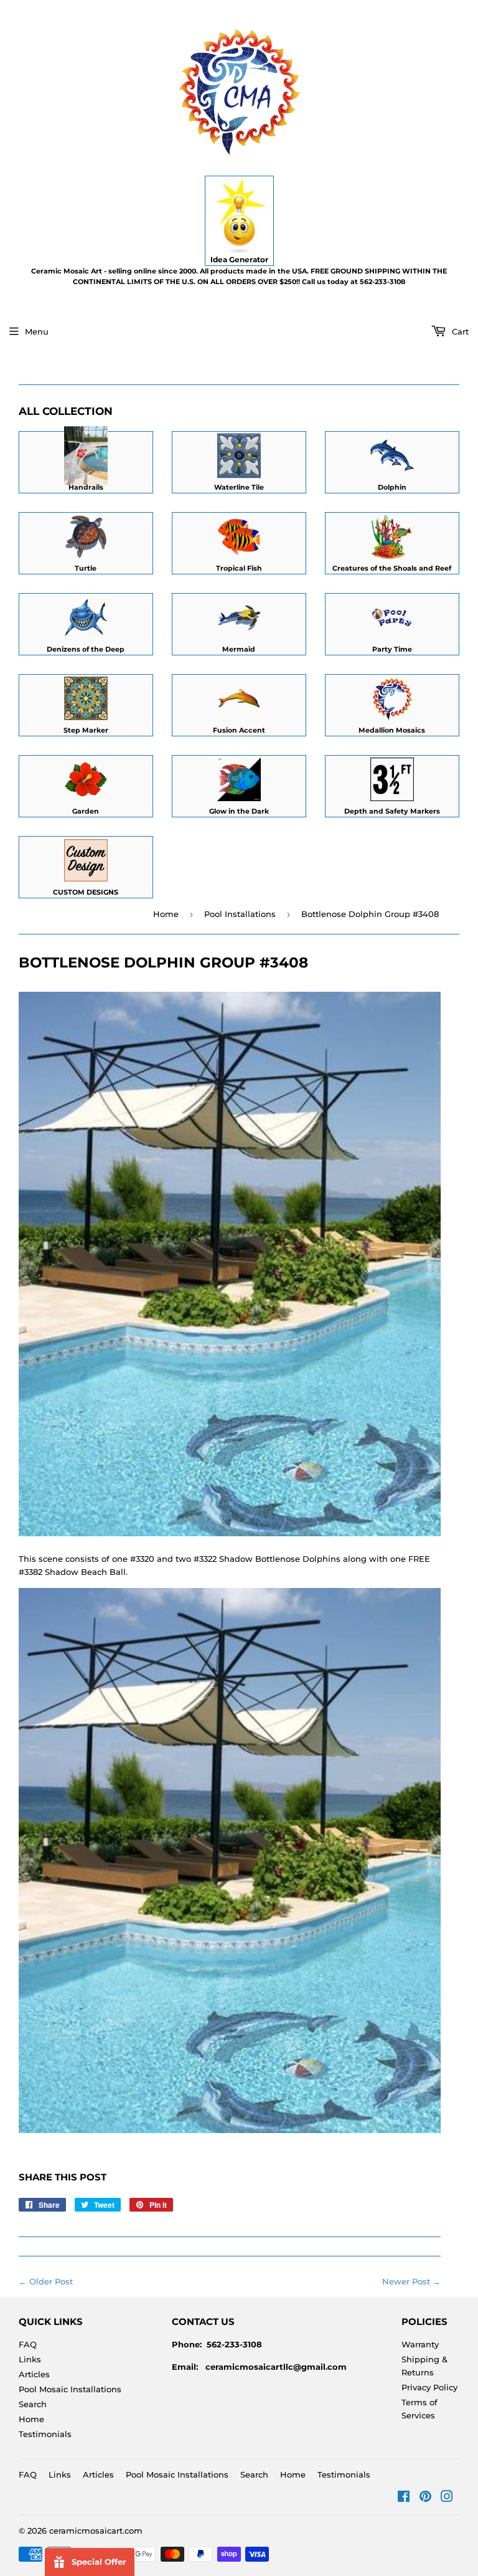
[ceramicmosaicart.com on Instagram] (447, 2498)
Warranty (420, 2344)
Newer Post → (411, 2281)
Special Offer (99, 2562)
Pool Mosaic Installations (70, 2389)
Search (33, 2404)
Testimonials (45, 2434)
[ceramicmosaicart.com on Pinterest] (425, 2498)
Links (30, 2359)
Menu (37, 331)
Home (166, 914)
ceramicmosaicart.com (96, 2531)
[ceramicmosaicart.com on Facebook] (404, 2498)
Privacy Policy (429, 2387)
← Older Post (46, 2281)
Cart (459, 331)
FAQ (28, 2344)
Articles (34, 2374)
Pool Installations (240, 914)
